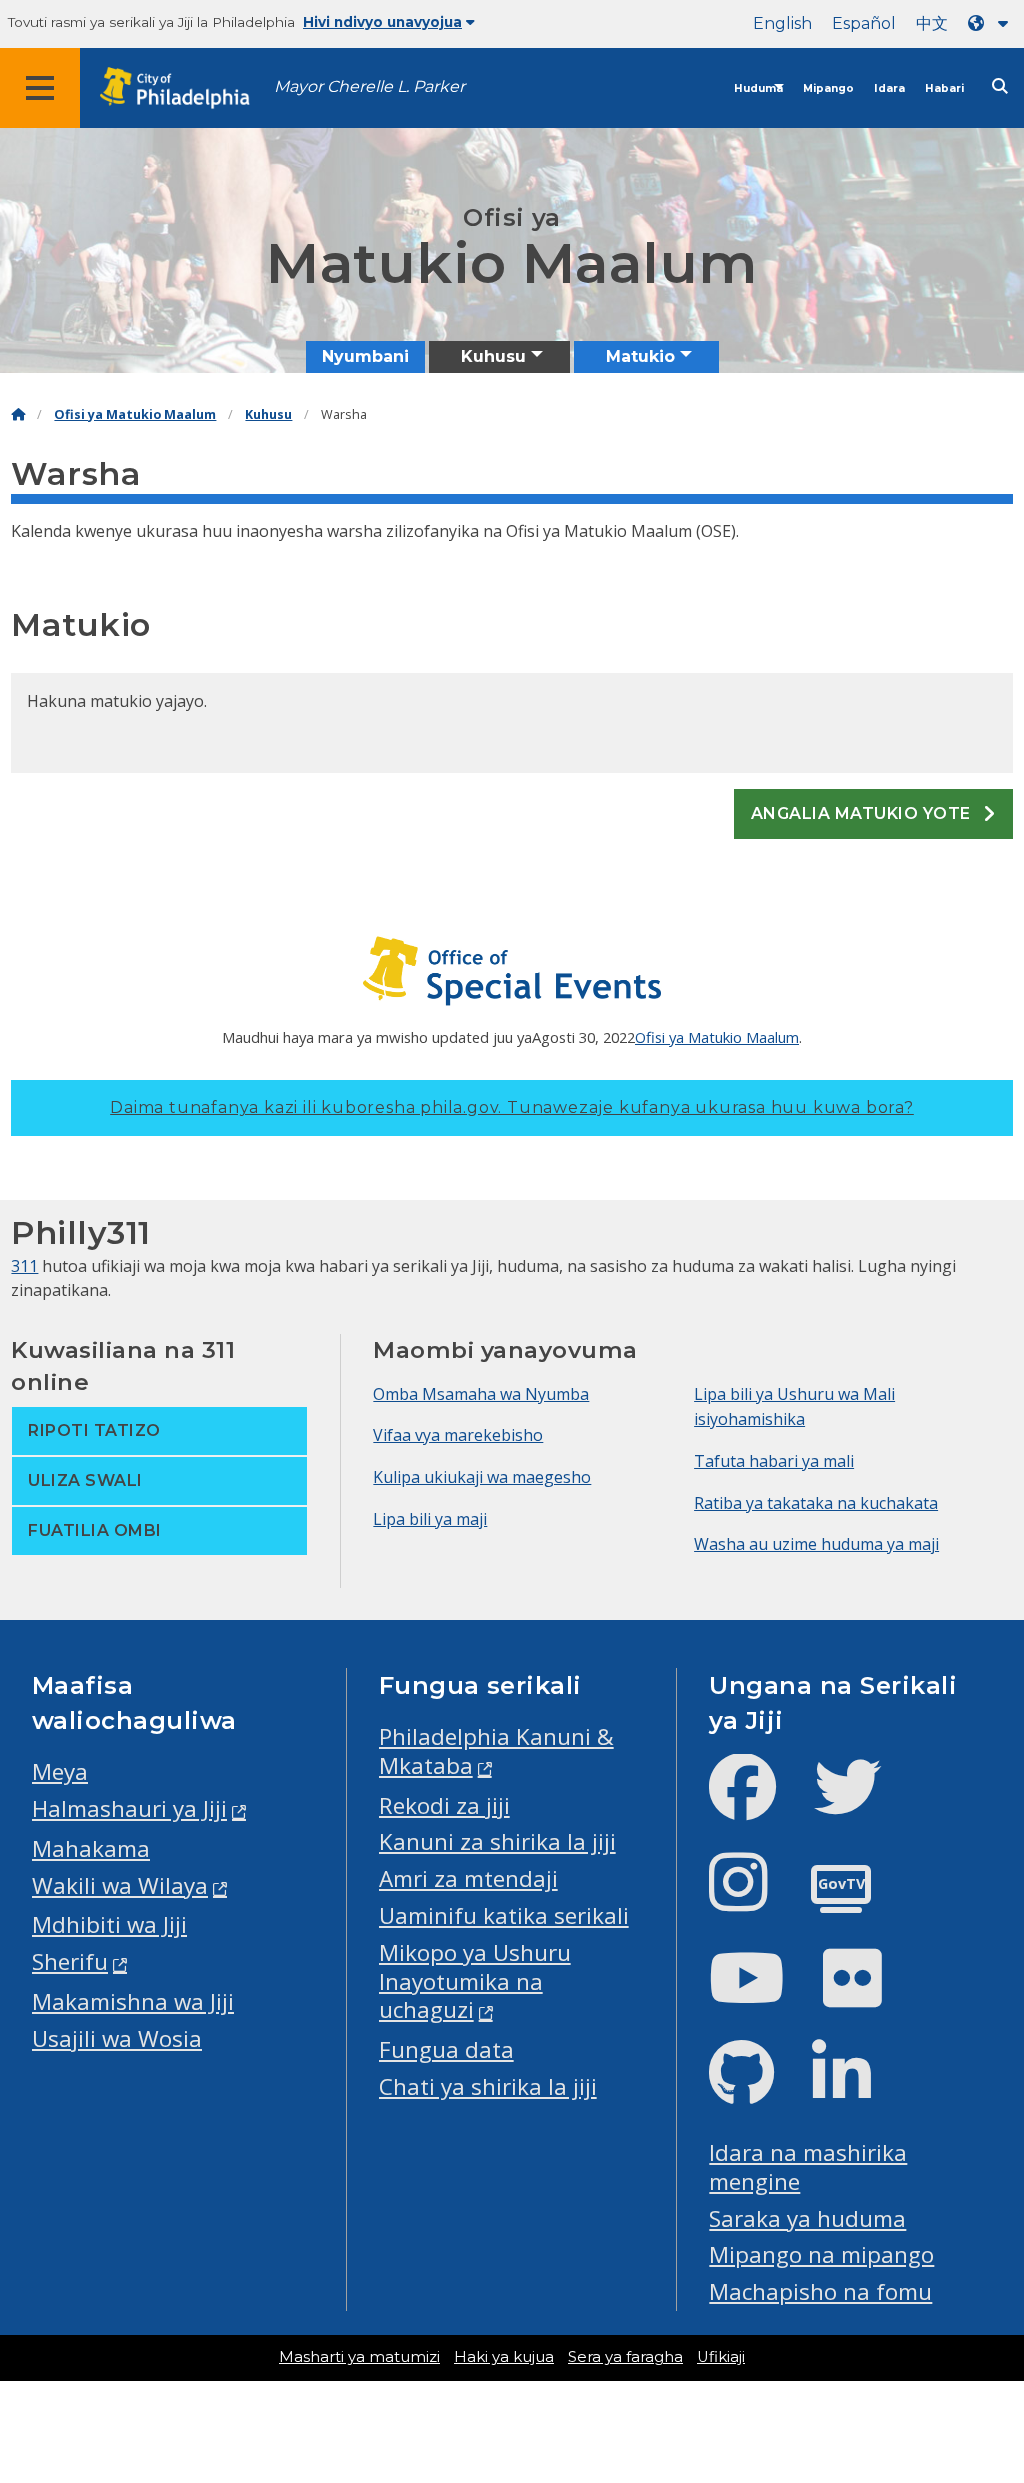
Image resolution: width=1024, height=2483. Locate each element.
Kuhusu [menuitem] (493, 356)
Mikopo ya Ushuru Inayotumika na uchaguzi (475, 1981)
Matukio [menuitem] (640, 356)
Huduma (758, 88)
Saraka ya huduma (807, 2218)
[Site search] (1000, 86)
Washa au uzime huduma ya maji (816, 1544)
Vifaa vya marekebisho (458, 1435)
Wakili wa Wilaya (120, 1885)
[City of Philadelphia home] (185, 88)
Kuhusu (268, 414)
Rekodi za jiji (444, 1805)
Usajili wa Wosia (117, 2038)
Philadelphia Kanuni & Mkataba (496, 1751)
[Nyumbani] (18, 414)
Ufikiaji (721, 2357)
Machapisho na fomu (820, 2291)
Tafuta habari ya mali (774, 1461)
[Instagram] (754, 1898)
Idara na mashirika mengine (808, 2167)
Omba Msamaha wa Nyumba (481, 1394)
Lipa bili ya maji (430, 1519)
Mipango (828, 88)
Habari (944, 88)
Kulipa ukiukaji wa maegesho (482, 1477)
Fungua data (446, 2049)
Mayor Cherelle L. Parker (369, 86)
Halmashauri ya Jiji (129, 1808)
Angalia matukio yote (863, 813)
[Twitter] (863, 1803)
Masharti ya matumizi (359, 2357)
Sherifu (70, 1961)
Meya (60, 1771)
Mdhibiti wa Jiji (109, 1924)
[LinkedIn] (857, 2089)
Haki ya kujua (504, 2357)
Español (864, 23)
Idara (889, 88)
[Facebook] (758, 1803)
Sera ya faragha (625, 2357)
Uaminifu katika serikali (504, 1915)
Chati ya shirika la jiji (488, 2086)
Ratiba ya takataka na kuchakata (816, 1503)
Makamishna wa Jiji (133, 2001)
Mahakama (91, 1848)
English (782, 23)
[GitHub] (757, 2089)
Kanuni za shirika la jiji (497, 1841)
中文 (932, 23)
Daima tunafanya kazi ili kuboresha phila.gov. (512, 1107)
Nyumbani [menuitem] (365, 356)
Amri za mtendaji (468, 1878)
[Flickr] (868, 1994)
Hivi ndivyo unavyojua (382, 22)
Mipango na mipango (821, 2254)
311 (24, 1266)
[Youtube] (763, 1994)
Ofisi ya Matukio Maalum (135, 414)
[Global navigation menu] (40, 88)
